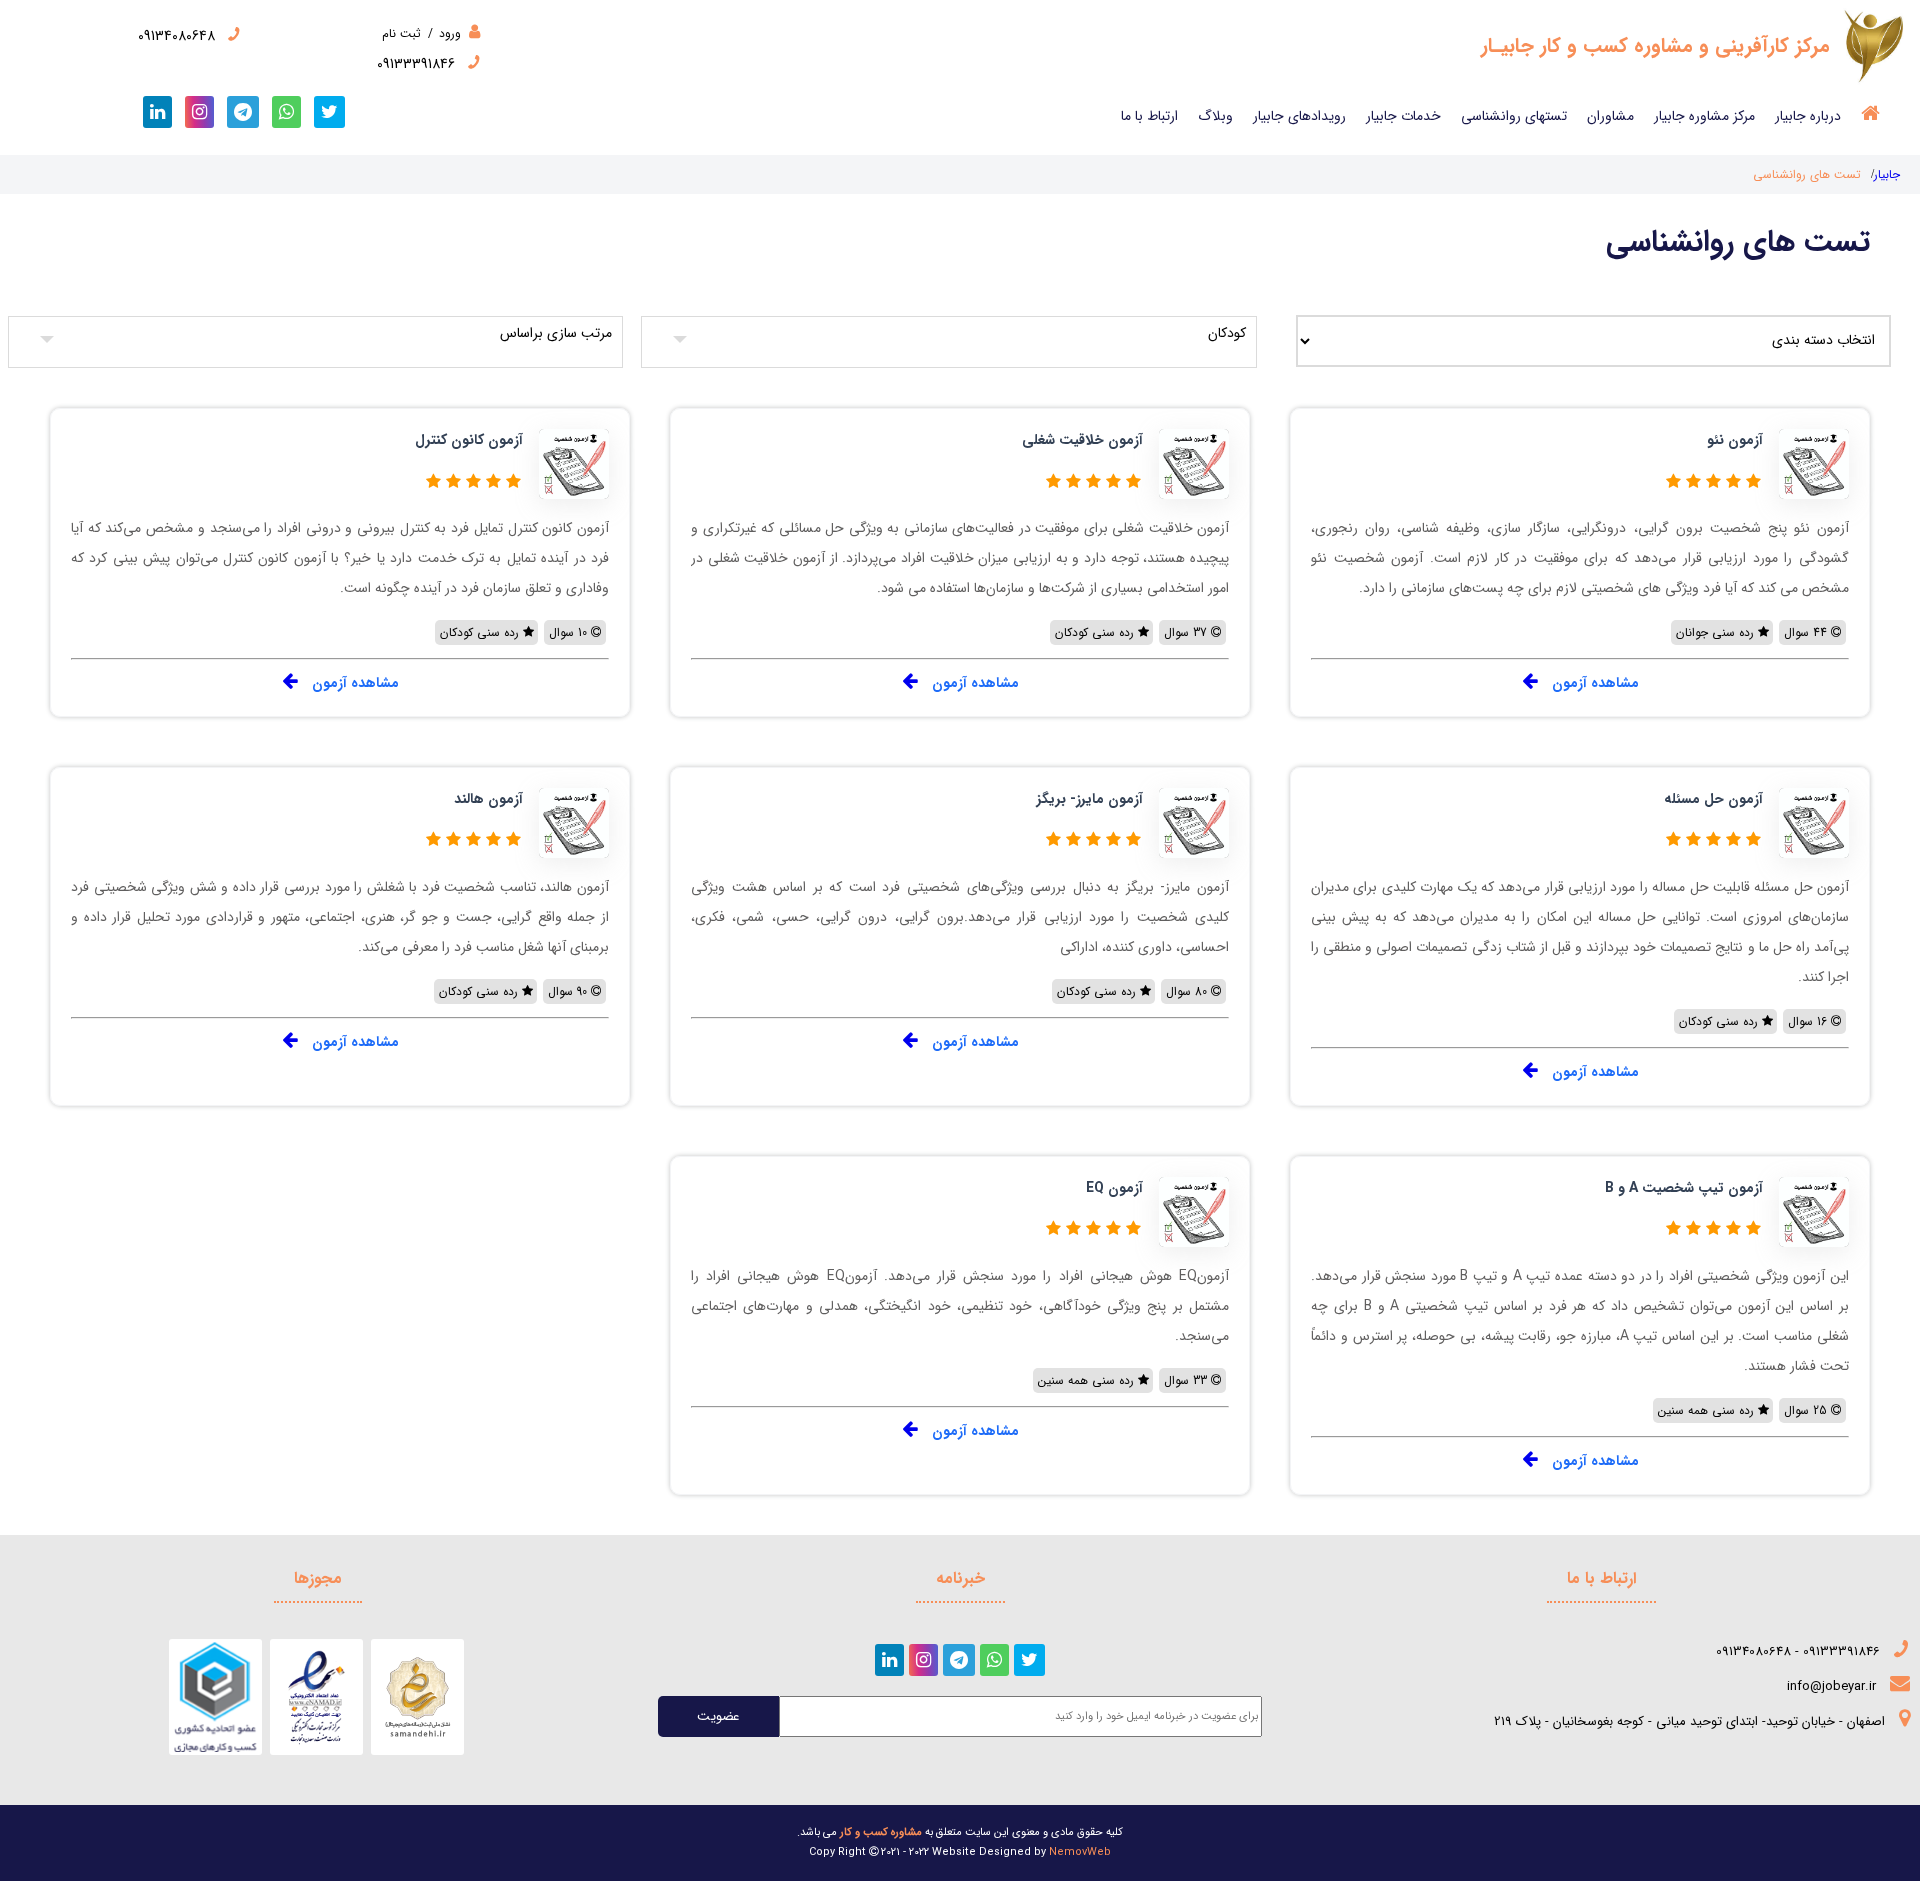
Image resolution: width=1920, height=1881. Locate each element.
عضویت (718, 1716)
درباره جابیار (1808, 116)
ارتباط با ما (1149, 116)
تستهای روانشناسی (1514, 116)
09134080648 (178, 36)
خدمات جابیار (1403, 116)
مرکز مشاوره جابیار (1704, 116)
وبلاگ (1215, 116)
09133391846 (418, 64)
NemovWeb (1080, 1852)
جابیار (1887, 174)
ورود (448, 33)
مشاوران (1610, 116)
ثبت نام (401, 33)
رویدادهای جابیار (1299, 116)
